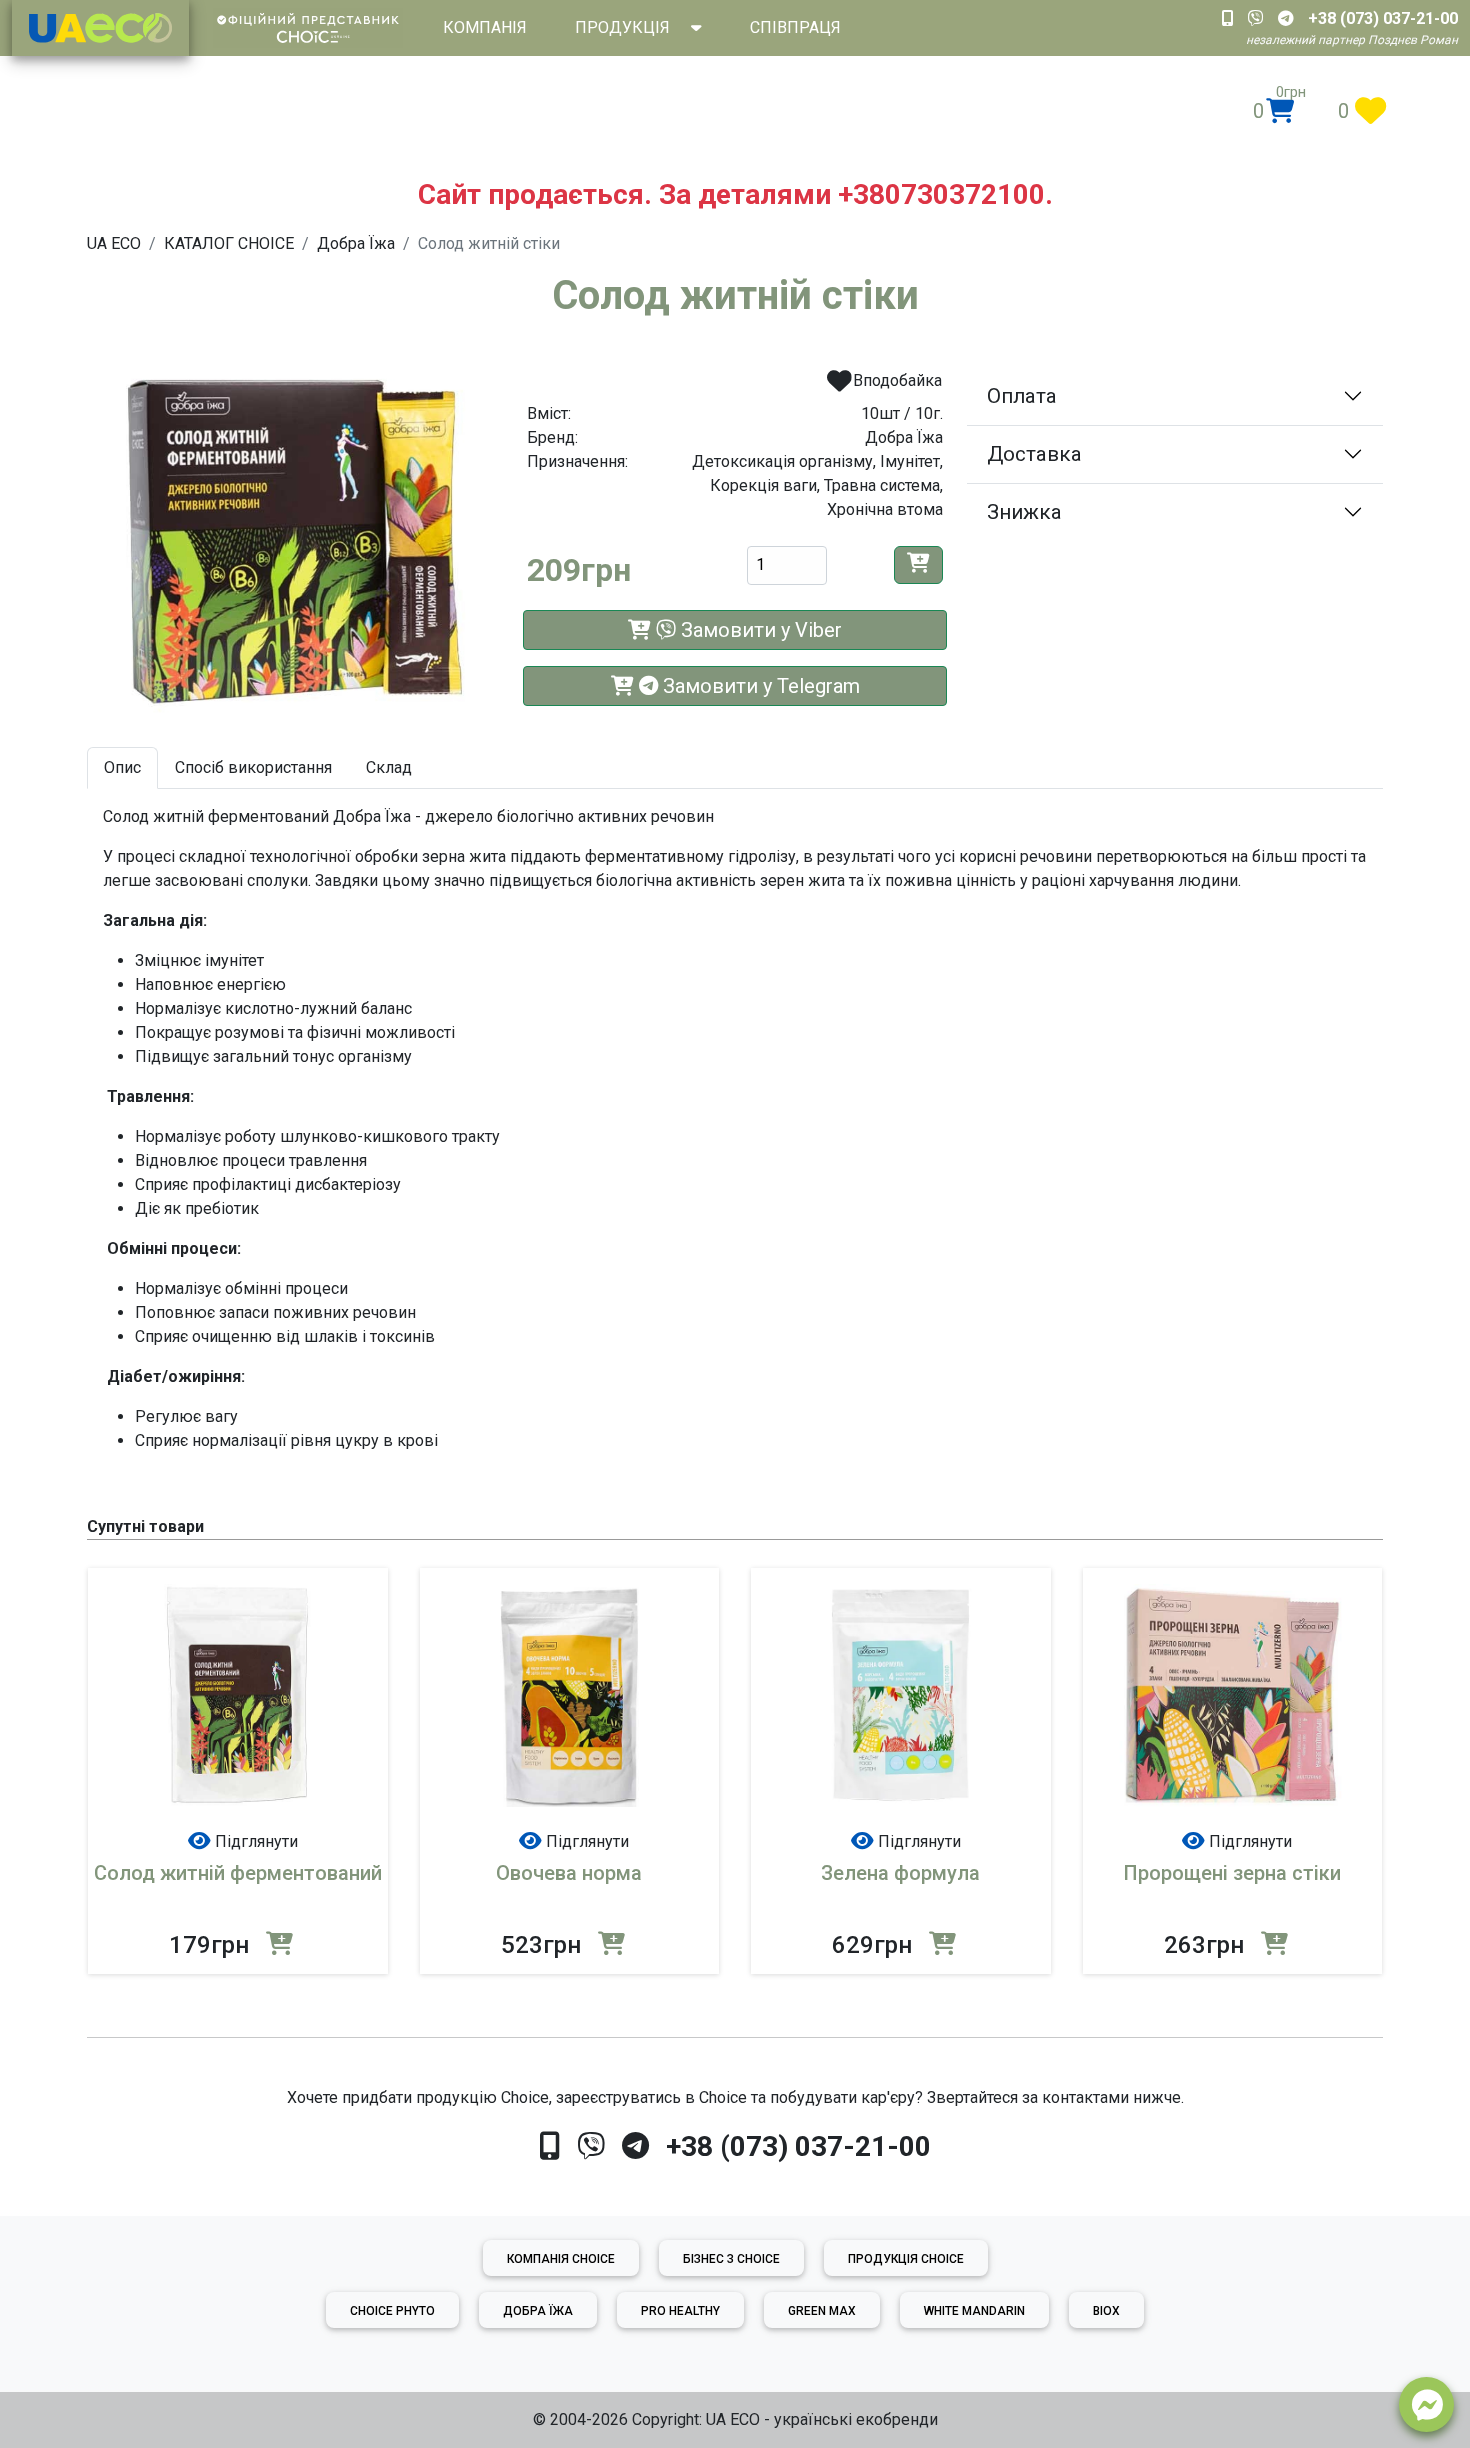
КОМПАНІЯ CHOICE (561, 2259)
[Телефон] (549, 2146)
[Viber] (591, 2146)
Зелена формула (900, 1873)
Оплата (1022, 396)
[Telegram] (635, 2146)
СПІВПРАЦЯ (795, 27)
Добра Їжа (538, 2311)
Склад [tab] (389, 767)
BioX (1106, 2311)
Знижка (1024, 512)
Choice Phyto (392, 2311)
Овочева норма (569, 1873)
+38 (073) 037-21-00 (798, 2146)
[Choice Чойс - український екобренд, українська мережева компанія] (100, 28)
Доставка (1034, 454)
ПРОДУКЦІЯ (622, 27)
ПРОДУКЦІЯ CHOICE (906, 2259)
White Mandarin (974, 2311)
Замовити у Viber (759, 630)
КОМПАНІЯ (485, 27)
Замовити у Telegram (759, 686)
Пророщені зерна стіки (1232, 1873)
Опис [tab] (122, 767)
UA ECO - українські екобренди (822, 2419)
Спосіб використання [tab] (253, 767)
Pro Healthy (680, 2311)
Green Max (822, 2311)
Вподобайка (895, 380)
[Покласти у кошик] (918, 565)
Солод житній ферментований (238, 1873)
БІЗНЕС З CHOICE (731, 2259)
